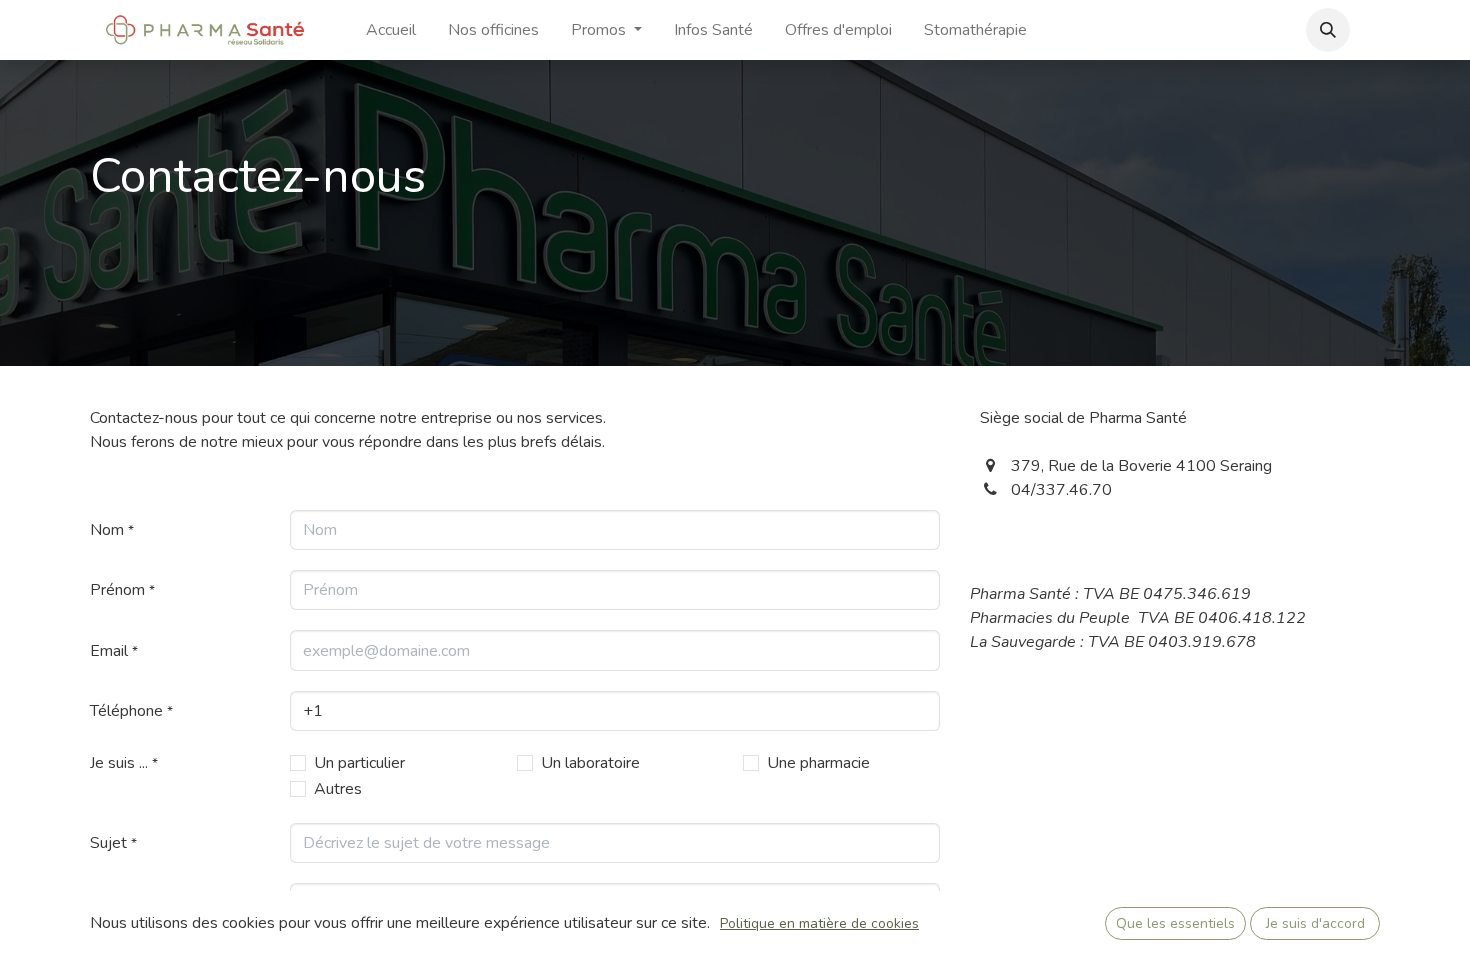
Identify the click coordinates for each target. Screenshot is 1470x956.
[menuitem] (391, 30)
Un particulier (359, 763)
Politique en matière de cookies (819, 923)
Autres (338, 789)
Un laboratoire (590, 763)
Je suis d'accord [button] (1315, 923)
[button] (1328, 30)
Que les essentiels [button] (1175, 923)
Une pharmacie (818, 763)
